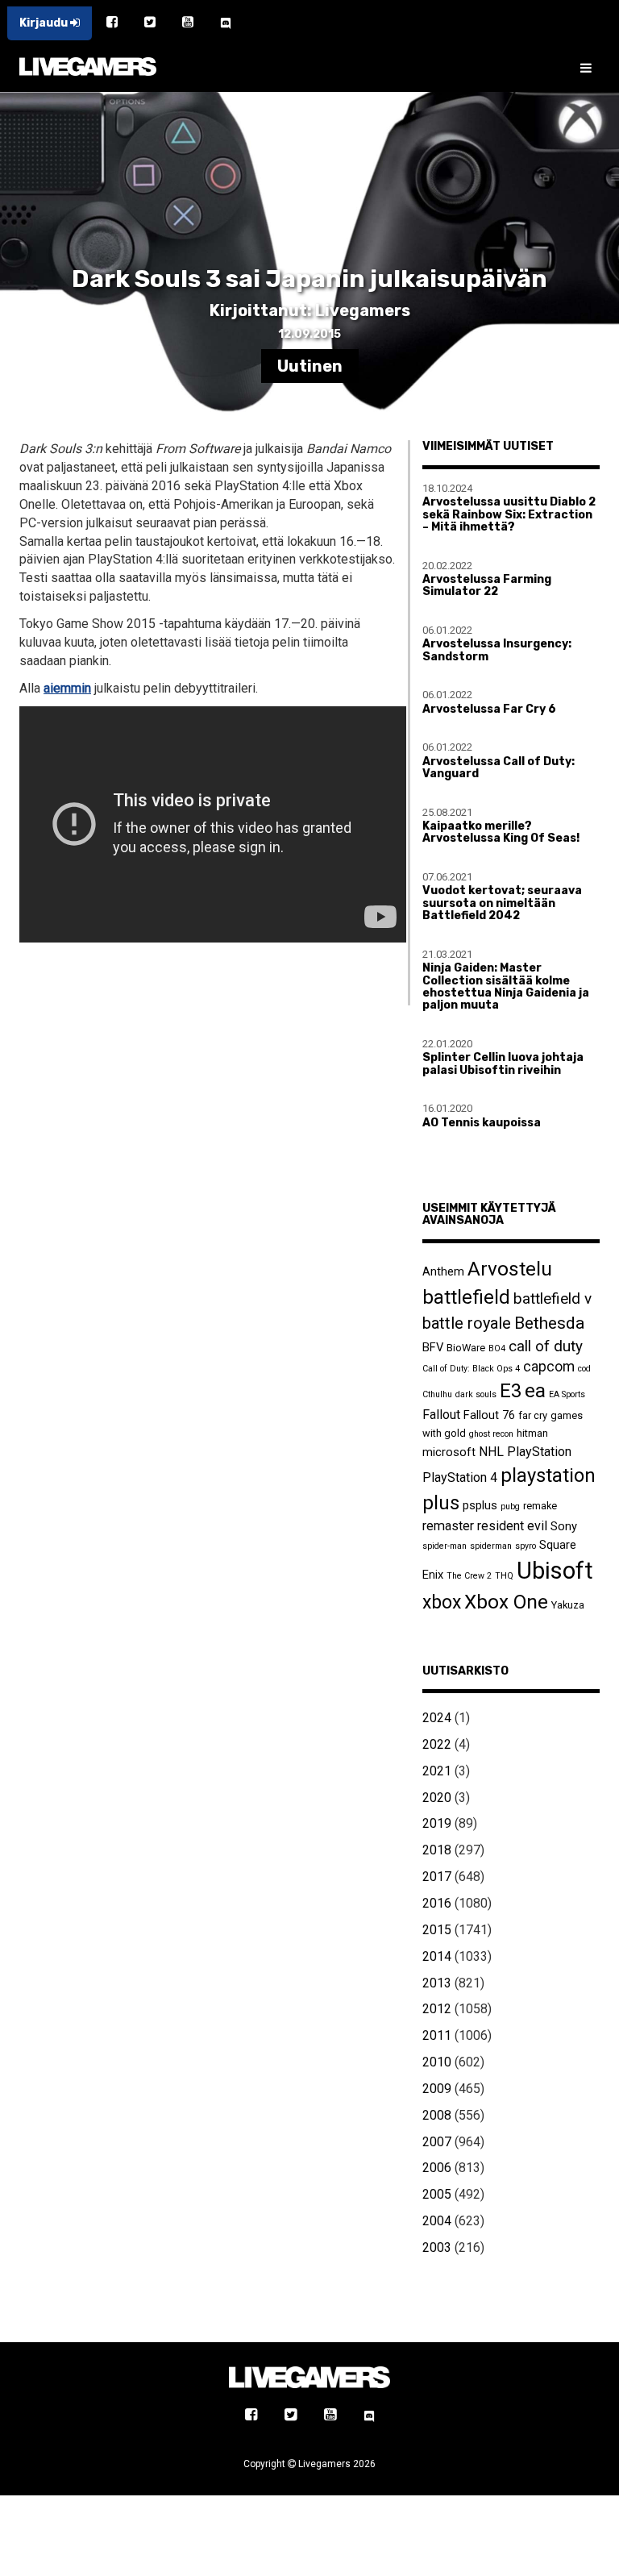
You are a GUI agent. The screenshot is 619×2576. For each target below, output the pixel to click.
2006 (437, 2168)
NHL (491, 1452)
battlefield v (553, 1298)
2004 (437, 2221)
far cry (533, 1415)
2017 (437, 1877)
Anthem (443, 1271)
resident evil (512, 1526)
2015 (437, 1930)
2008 (437, 2115)
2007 (437, 2142)
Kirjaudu (45, 23)
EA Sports (567, 1394)
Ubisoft (555, 1571)
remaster (448, 1526)
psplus (480, 1505)
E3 (511, 1391)
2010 (437, 2062)
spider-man (445, 1546)
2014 (437, 1956)
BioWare (466, 1348)
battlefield (466, 1297)
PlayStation (539, 1452)
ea (535, 1390)
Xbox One (506, 1602)
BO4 (497, 1348)
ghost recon (491, 1434)
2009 (437, 2089)
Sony (564, 1526)
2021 (437, 1771)
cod (584, 1369)
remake (540, 1506)
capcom (549, 1367)
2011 (437, 2035)
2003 (437, 2247)
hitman (532, 1433)
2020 (437, 1798)
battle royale (467, 1323)
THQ (504, 1576)
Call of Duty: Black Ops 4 (471, 1369)
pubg (510, 1506)
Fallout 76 (489, 1415)
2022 (437, 1744)
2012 (437, 2009)
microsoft (449, 1452)
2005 (437, 2194)
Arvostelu (510, 1269)
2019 (437, 1823)
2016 (437, 1903)
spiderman (491, 1546)
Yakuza (568, 1605)
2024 (437, 1718)
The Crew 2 (469, 1576)
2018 (437, 1850)
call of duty (546, 1346)
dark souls (476, 1394)
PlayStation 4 (460, 1477)
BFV (433, 1347)
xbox (442, 1602)
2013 (437, 1983)
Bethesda (549, 1323)
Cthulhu (437, 1394)
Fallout (441, 1415)
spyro (526, 1546)
